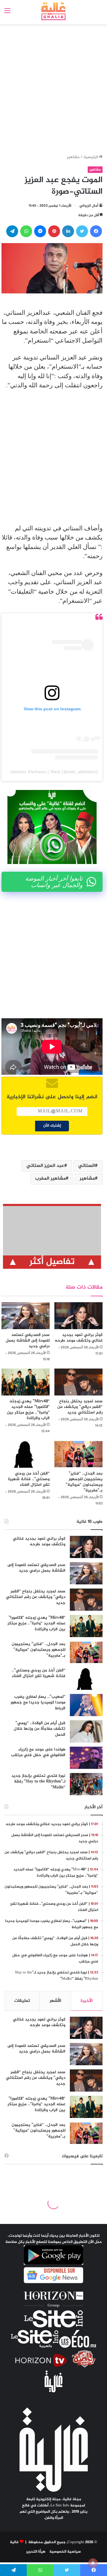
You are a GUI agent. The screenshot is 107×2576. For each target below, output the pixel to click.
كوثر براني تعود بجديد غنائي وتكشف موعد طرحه (79, 1338)
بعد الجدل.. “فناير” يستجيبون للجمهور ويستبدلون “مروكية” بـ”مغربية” (84, 1482)
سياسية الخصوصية (65, 2552)
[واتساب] (26, 231)
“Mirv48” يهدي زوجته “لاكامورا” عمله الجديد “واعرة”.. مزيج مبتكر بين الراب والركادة (28, 1410)
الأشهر (55, 2001)
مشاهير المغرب (50, 1179)
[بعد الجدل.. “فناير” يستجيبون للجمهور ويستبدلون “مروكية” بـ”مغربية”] (78, 1454)
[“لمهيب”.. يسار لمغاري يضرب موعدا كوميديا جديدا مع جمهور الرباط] (86, 1705)
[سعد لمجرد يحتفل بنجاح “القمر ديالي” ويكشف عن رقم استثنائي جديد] (78, 1382)
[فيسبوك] (96, 231)
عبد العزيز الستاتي (45, 1166)
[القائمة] (7, 13)
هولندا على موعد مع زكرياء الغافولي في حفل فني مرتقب (38, 1752)
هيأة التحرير (36, 2552)
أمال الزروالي (89, 206)
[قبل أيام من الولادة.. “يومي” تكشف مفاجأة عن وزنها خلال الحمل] (86, 1731)
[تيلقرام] (12, 231)
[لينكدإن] (68, 231)
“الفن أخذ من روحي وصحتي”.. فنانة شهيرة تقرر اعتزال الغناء (29, 1479)
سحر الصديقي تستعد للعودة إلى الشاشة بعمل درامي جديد (28, 1341)
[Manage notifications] (93, 2563)
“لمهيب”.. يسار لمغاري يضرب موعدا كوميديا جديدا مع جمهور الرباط (38, 1703)
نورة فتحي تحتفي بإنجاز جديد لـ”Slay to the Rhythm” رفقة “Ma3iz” (38, 1782)
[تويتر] (82, 231)
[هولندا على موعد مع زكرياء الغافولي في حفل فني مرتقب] (86, 1758)
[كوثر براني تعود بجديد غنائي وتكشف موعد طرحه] (78, 1316)
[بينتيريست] (54, 231)
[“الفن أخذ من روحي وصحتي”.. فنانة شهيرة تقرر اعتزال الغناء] (26, 1454)
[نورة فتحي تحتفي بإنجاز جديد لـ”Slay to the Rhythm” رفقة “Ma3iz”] (86, 1784)
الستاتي (86, 1166)
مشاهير (73, 157)
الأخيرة (87, 2001)
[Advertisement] (53, 90)
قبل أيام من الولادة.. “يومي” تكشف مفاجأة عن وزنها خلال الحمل (40, 1729)
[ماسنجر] (40, 231)
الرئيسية (91, 157)
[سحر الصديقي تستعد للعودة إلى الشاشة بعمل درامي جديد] (26, 1316)
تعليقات (22, 2001)
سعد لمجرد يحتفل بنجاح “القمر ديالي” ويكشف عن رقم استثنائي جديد (80, 1407)
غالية (14, 2542)
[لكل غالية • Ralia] (54, 11)
